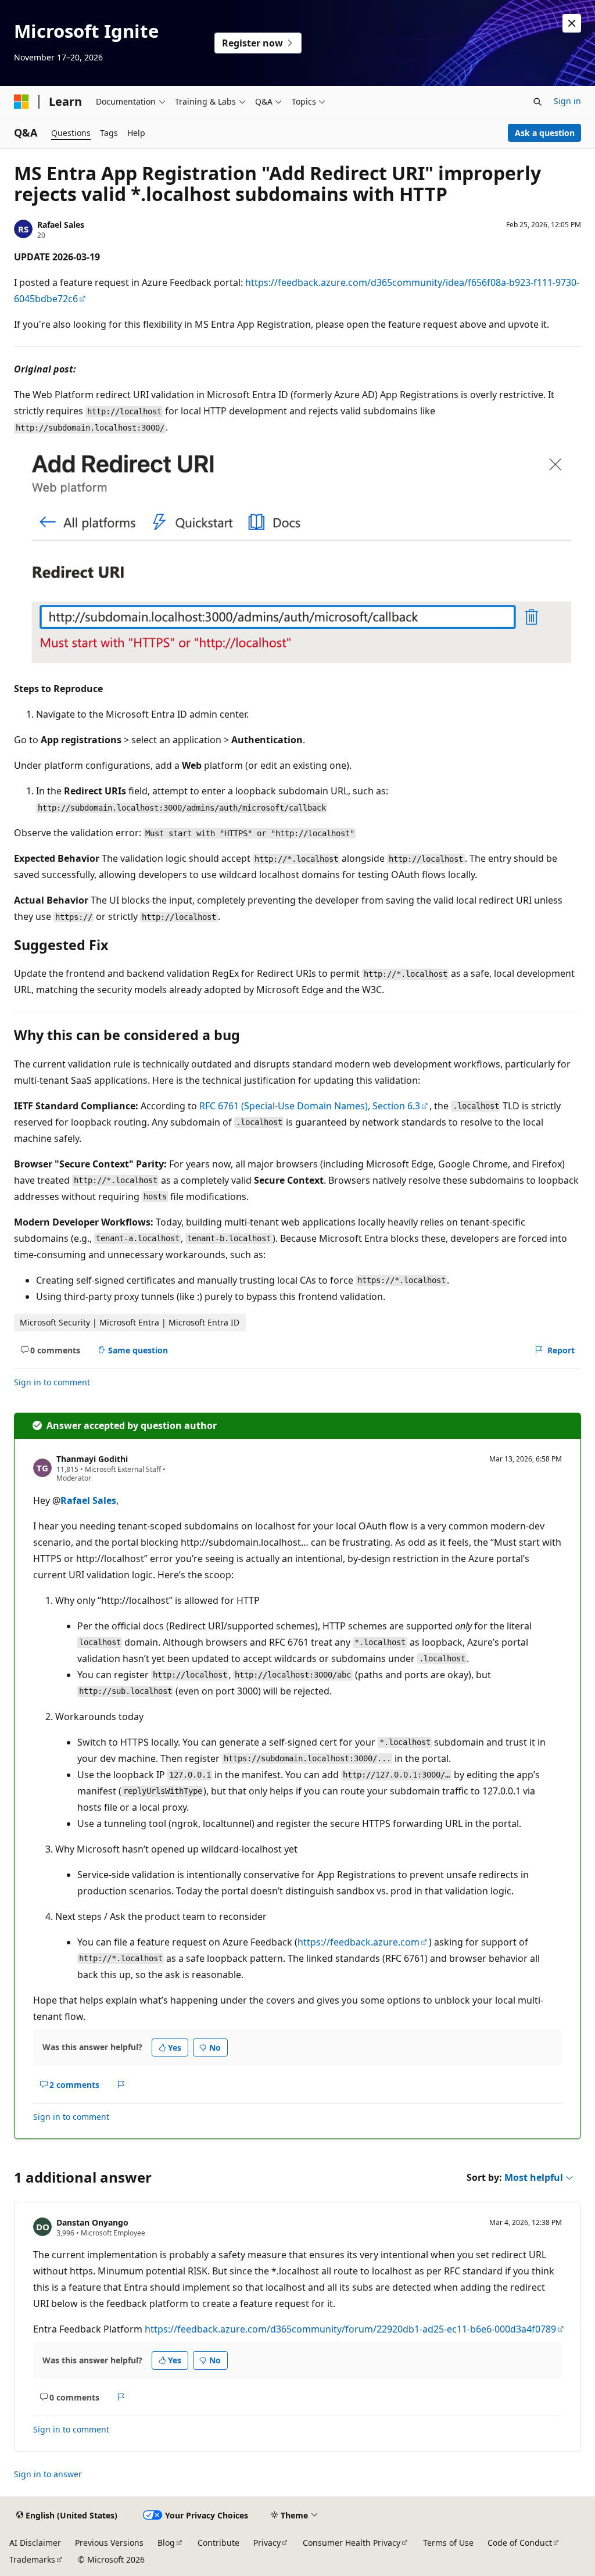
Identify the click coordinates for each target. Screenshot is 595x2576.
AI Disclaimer (35, 2543)
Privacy (267, 2543)
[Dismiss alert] (572, 23)
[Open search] (537, 102)
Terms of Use (448, 2543)
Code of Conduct (520, 2543)
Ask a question (545, 133)
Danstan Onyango (92, 2222)
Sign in (567, 101)
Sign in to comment (52, 1382)
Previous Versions (109, 2543)
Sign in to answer (48, 2474)
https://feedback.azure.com (359, 1942)
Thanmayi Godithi (92, 1459)
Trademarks (32, 2559)
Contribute (218, 2543)
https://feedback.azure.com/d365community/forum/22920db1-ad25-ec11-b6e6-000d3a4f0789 (350, 2329)
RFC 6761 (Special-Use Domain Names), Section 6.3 (310, 1106)
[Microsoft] (21, 102)
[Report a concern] (121, 2084)
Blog (166, 2543)
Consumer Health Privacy (352, 2543)
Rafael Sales (61, 225)
